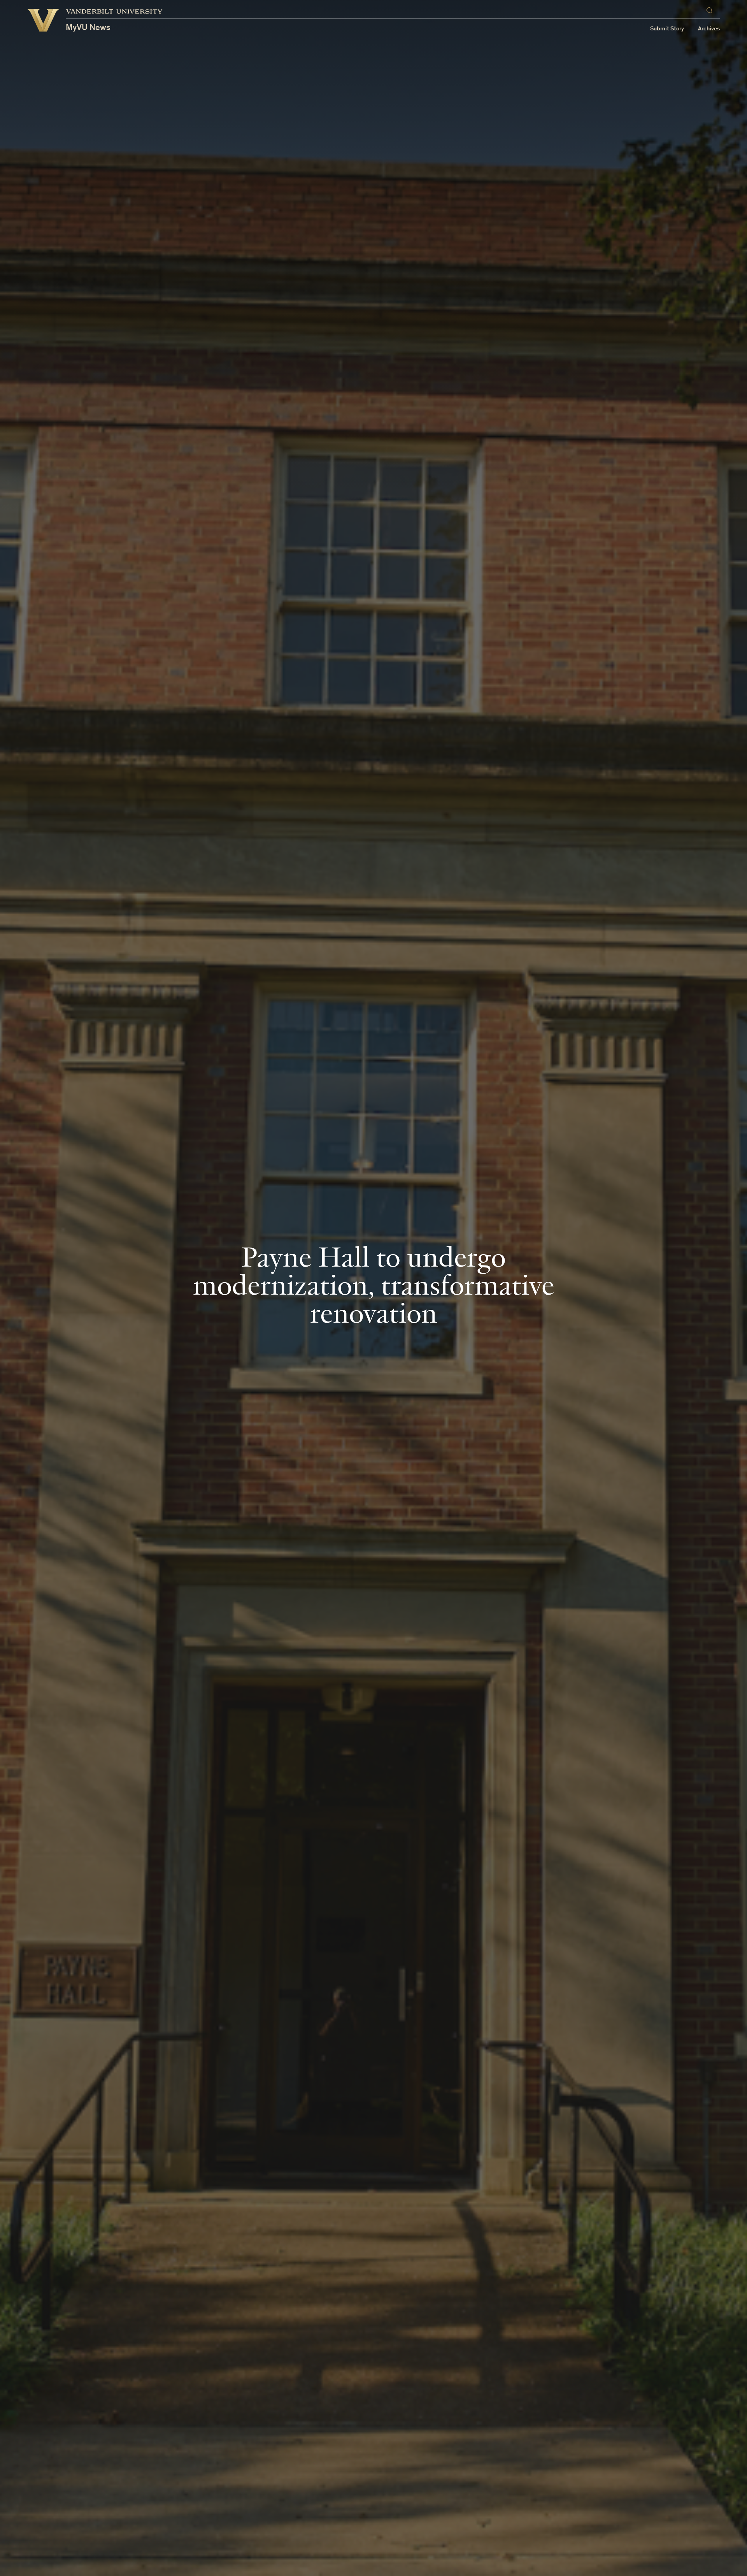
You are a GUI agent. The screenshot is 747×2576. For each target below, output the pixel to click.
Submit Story (667, 29)
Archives (709, 29)
